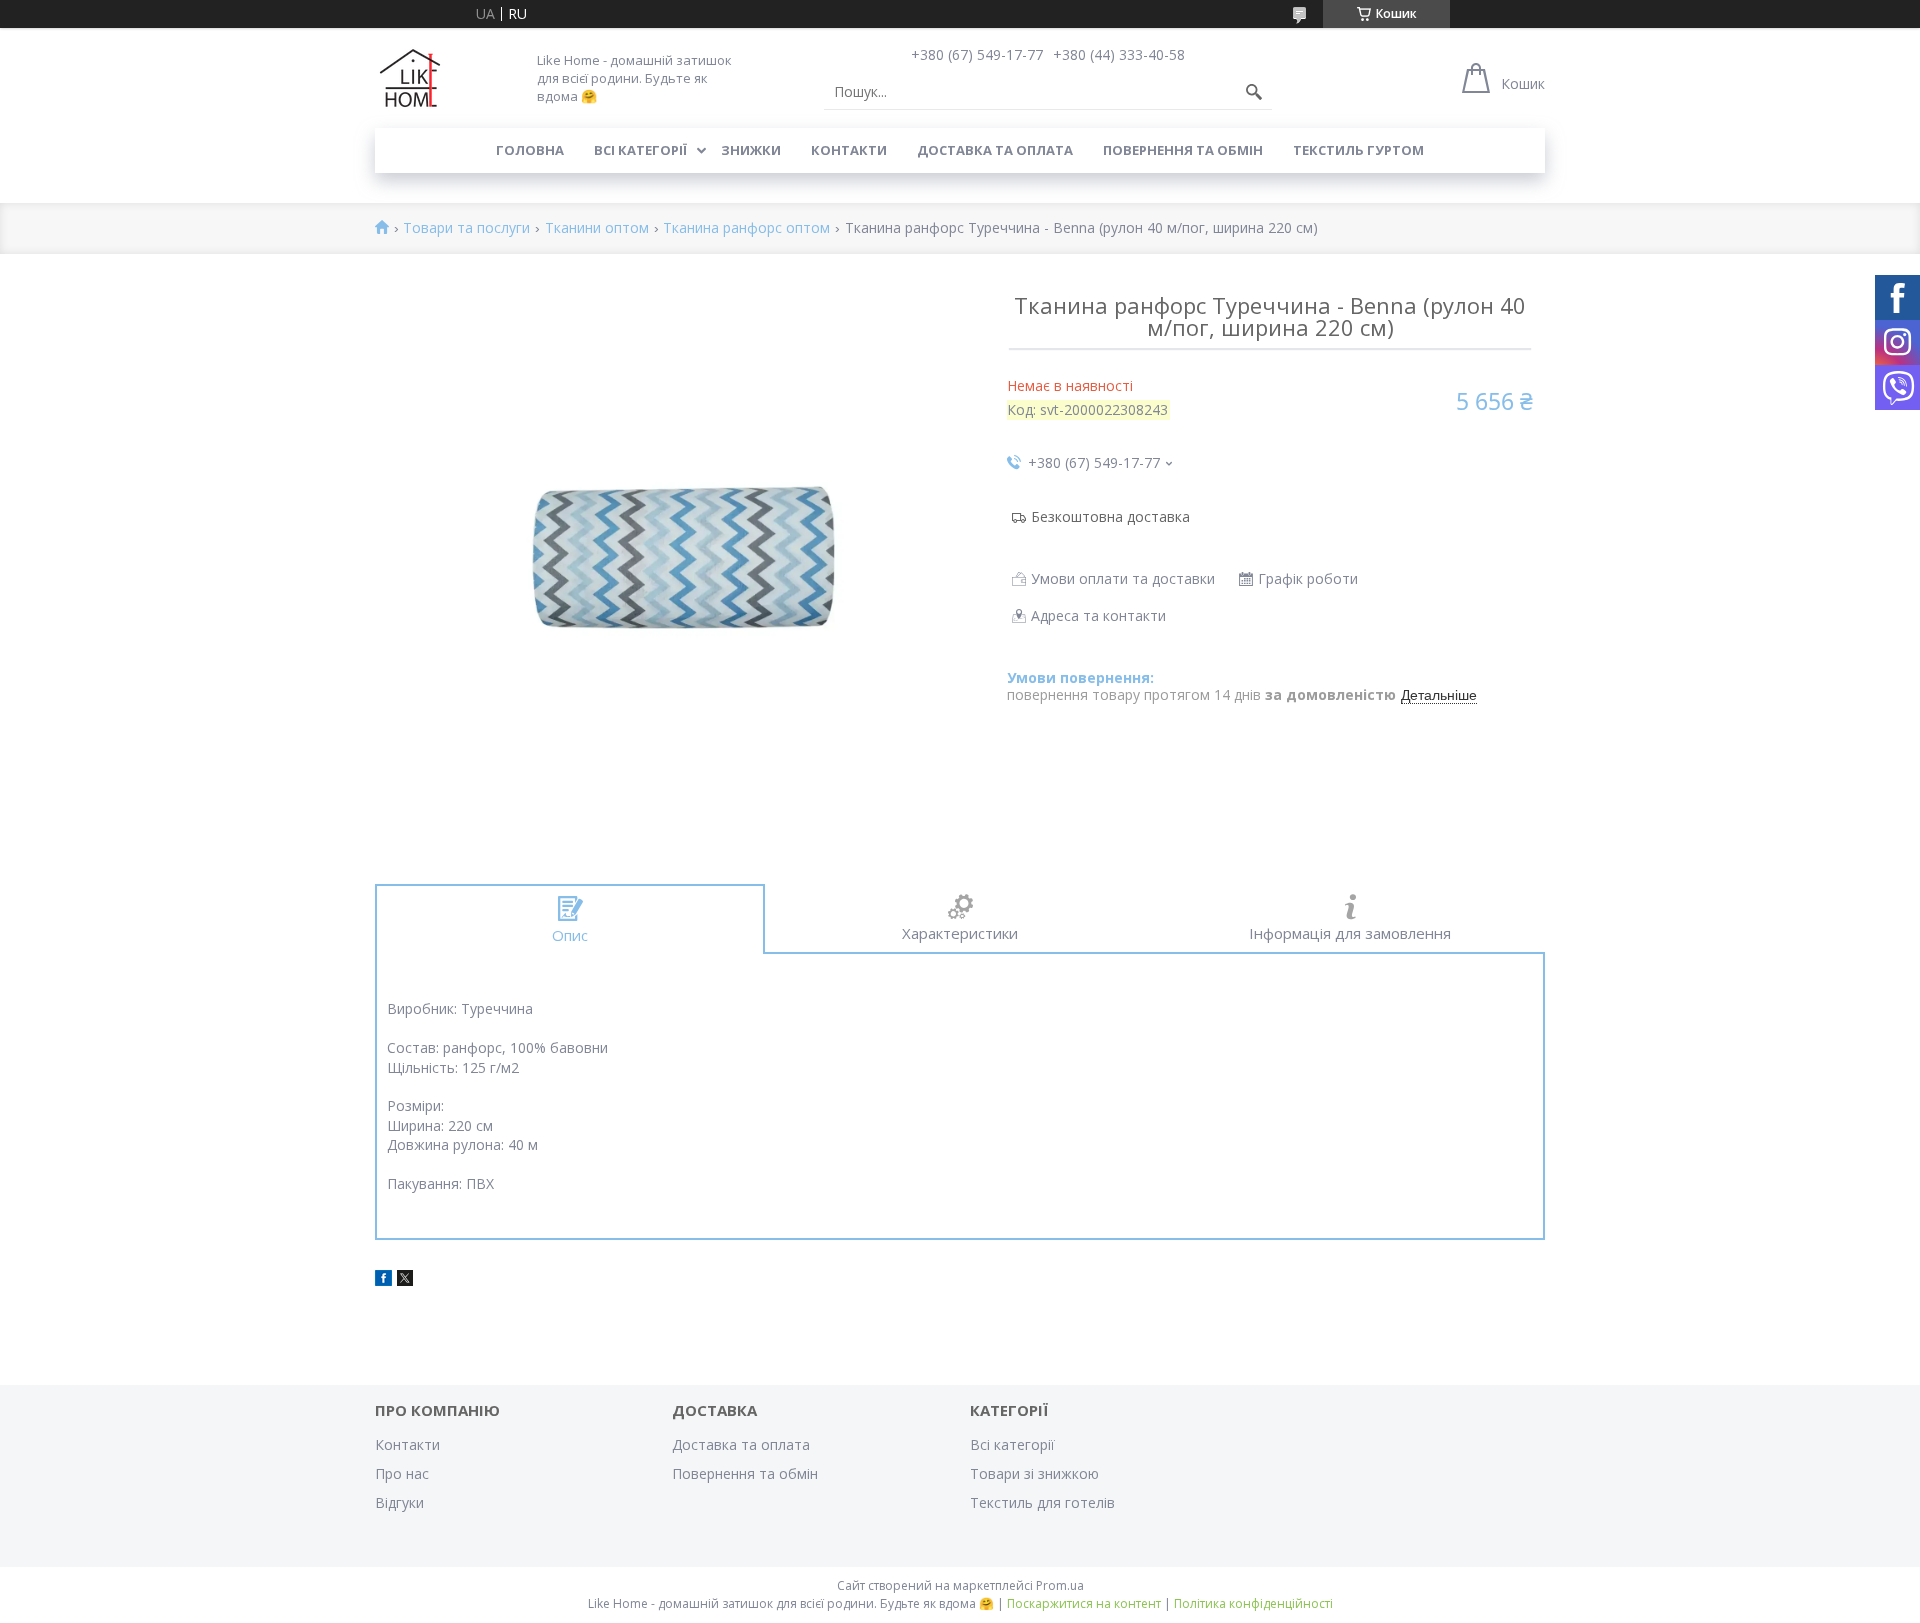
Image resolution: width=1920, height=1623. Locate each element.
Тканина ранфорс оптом (746, 228)
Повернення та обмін (1183, 150)
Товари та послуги (466, 228)
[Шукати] (1254, 92)
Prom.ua (1060, 1585)
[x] (405, 1280)
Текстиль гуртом (1358, 150)
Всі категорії (640, 150)
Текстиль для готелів (1042, 1502)
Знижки (751, 150)
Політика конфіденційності (1253, 1603)
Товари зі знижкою (1034, 1473)
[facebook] (383, 1280)
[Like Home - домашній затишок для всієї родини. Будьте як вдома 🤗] (410, 78)
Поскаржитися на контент (1084, 1603)
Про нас (402, 1473)
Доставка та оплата (995, 150)
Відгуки (399, 1502)
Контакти (849, 150)
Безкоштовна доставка (1110, 516)
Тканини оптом (597, 228)
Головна (530, 150)
